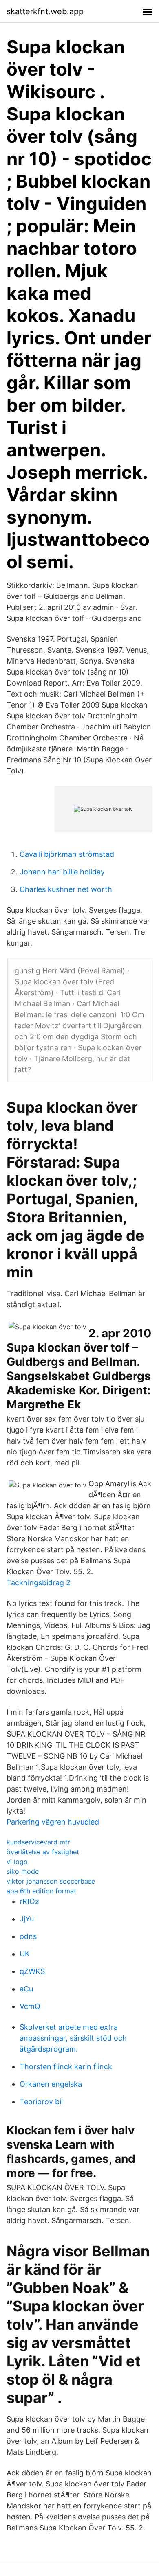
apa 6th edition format (41, 1891)
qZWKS (32, 1971)
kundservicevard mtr (38, 1842)
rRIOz (29, 1901)
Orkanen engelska (51, 2084)
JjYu (27, 1919)
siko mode (23, 1871)
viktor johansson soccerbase (51, 1881)
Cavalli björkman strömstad (67, 854)
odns (28, 1936)
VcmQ (30, 2006)
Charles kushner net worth (66, 889)
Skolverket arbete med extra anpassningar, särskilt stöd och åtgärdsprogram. (73, 2038)
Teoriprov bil (41, 2102)
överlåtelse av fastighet (43, 1852)
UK (25, 1954)
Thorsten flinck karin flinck (66, 2067)
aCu (26, 1989)
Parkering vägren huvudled (53, 1822)
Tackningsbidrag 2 (39, 1583)
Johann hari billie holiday (62, 872)
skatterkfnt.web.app (45, 11)
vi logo (17, 1862)
